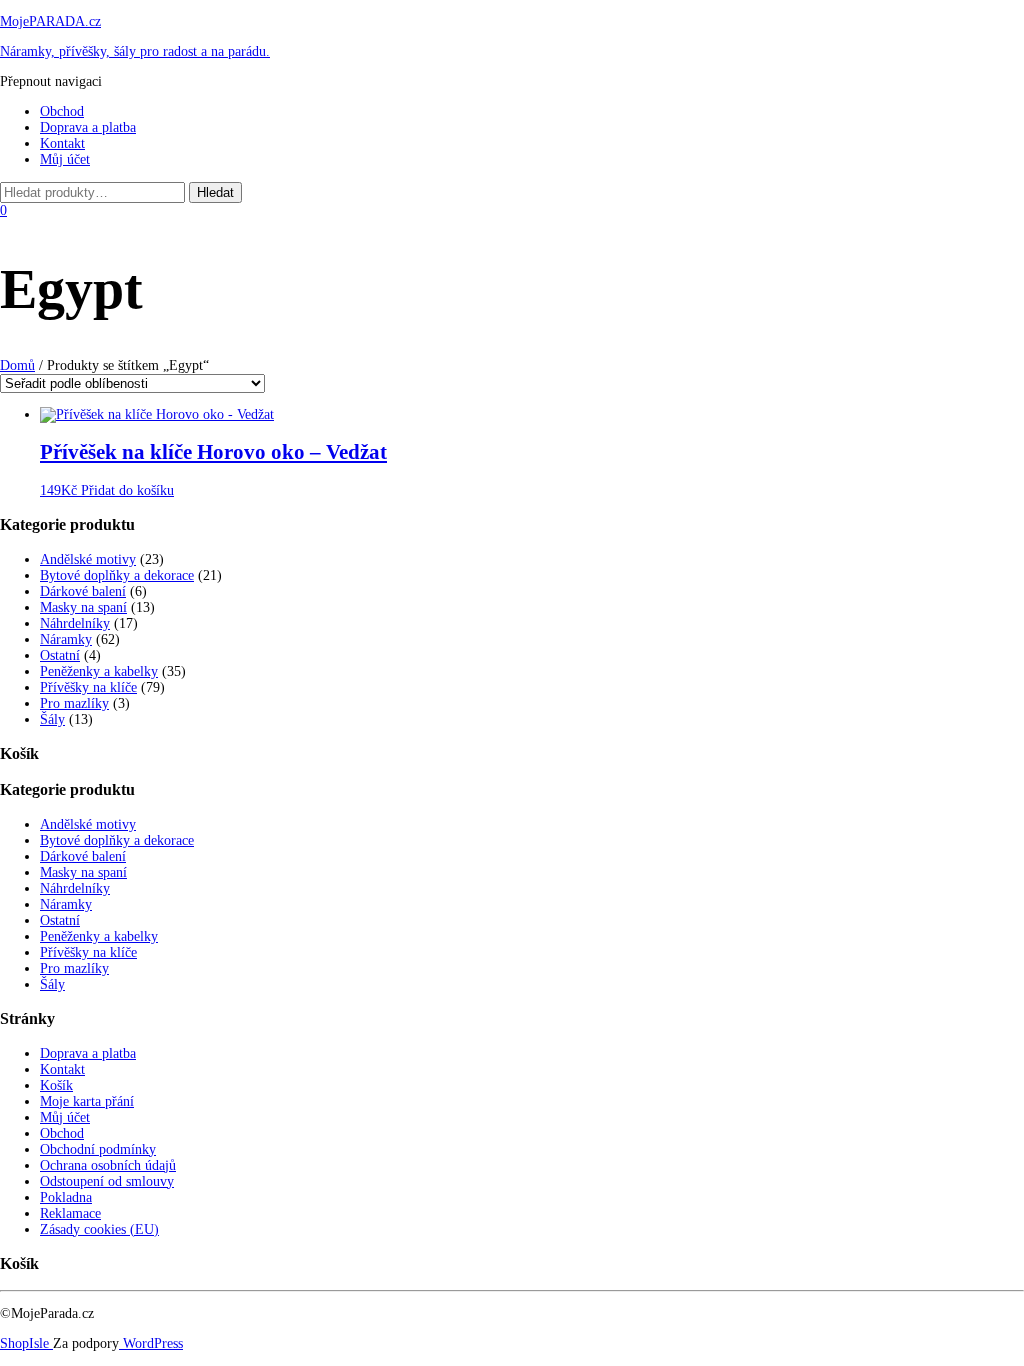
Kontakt (62, 143)
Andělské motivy (88, 559)
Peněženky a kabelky (99, 671)
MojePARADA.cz (50, 21)
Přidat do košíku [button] (127, 490)
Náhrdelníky (75, 623)
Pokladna (66, 1197)
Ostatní (60, 655)
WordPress (151, 1343)
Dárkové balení (83, 591)
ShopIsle (26, 1343)
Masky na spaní (83, 607)
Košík (56, 1085)
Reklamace (70, 1213)
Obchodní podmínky (98, 1149)
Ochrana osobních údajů (108, 1165)
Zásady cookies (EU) (99, 1229)
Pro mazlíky (74, 703)
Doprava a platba (88, 127)
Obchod (62, 111)
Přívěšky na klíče (88, 687)
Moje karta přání (87, 1101)
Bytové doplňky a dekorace (117, 575)
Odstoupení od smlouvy (107, 1181)
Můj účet (65, 159)
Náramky (66, 639)
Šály (52, 719)
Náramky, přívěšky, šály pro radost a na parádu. (135, 51)
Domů (17, 365)
